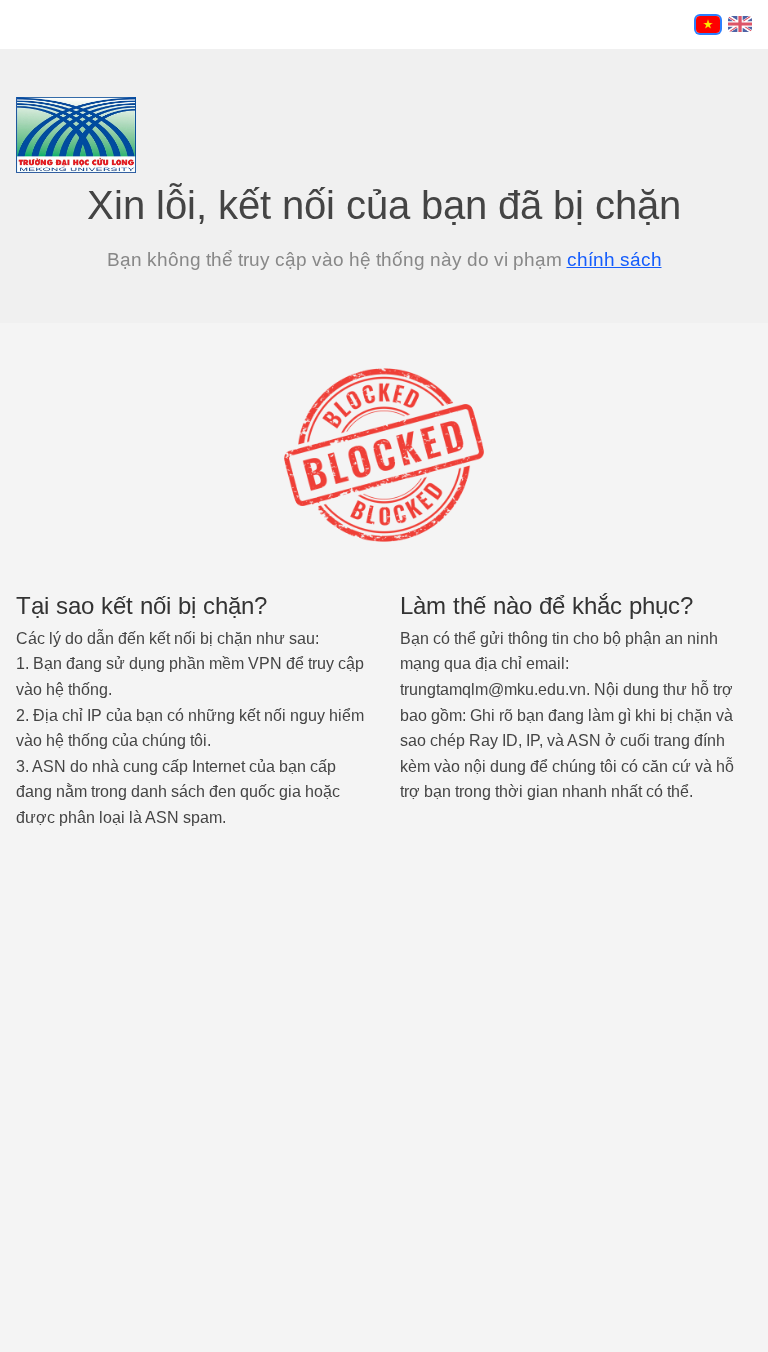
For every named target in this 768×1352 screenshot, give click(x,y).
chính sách (614, 259)
